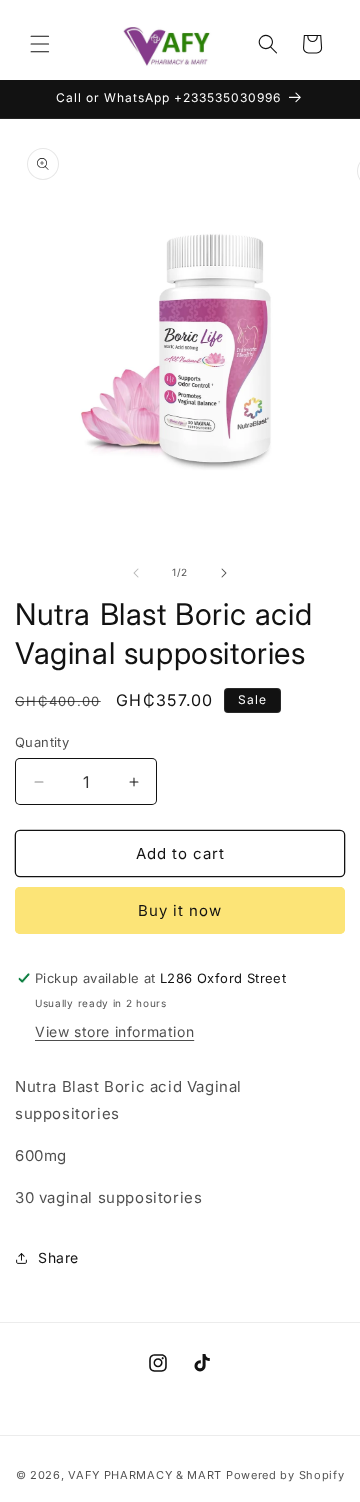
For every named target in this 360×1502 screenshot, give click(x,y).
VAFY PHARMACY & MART (145, 1475)
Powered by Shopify (285, 1475)
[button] (40, 44)
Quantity (42, 742)
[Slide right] (224, 573)
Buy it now (180, 910)
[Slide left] (136, 573)
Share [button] (58, 1257)
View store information (114, 1031)
